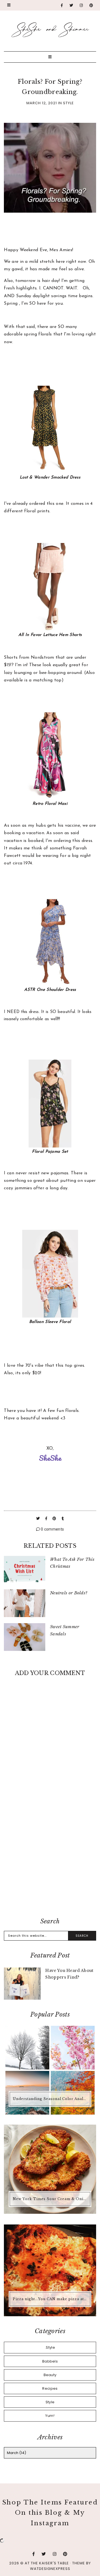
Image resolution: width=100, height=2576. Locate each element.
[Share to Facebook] (47, 1519)
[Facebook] (62, 5)
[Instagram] (81, 5)
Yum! (50, 2416)
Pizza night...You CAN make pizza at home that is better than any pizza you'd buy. (51, 2299)
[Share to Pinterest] (55, 1519)
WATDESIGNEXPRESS (50, 2569)
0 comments (52, 1529)
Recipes (50, 2388)
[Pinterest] (91, 5)
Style (68, 103)
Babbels (50, 2361)
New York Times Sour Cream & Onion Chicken (51, 2199)
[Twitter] (71, 5)
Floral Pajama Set (50, 1152)
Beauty (50, 2375)
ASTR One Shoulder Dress (50, 990)
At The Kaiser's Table (47, 2563)
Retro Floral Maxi (50, 804)
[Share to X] (38, 1519)
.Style (50, 2347)
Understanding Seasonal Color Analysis (51, 2099)
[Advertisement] (50, 1857)
